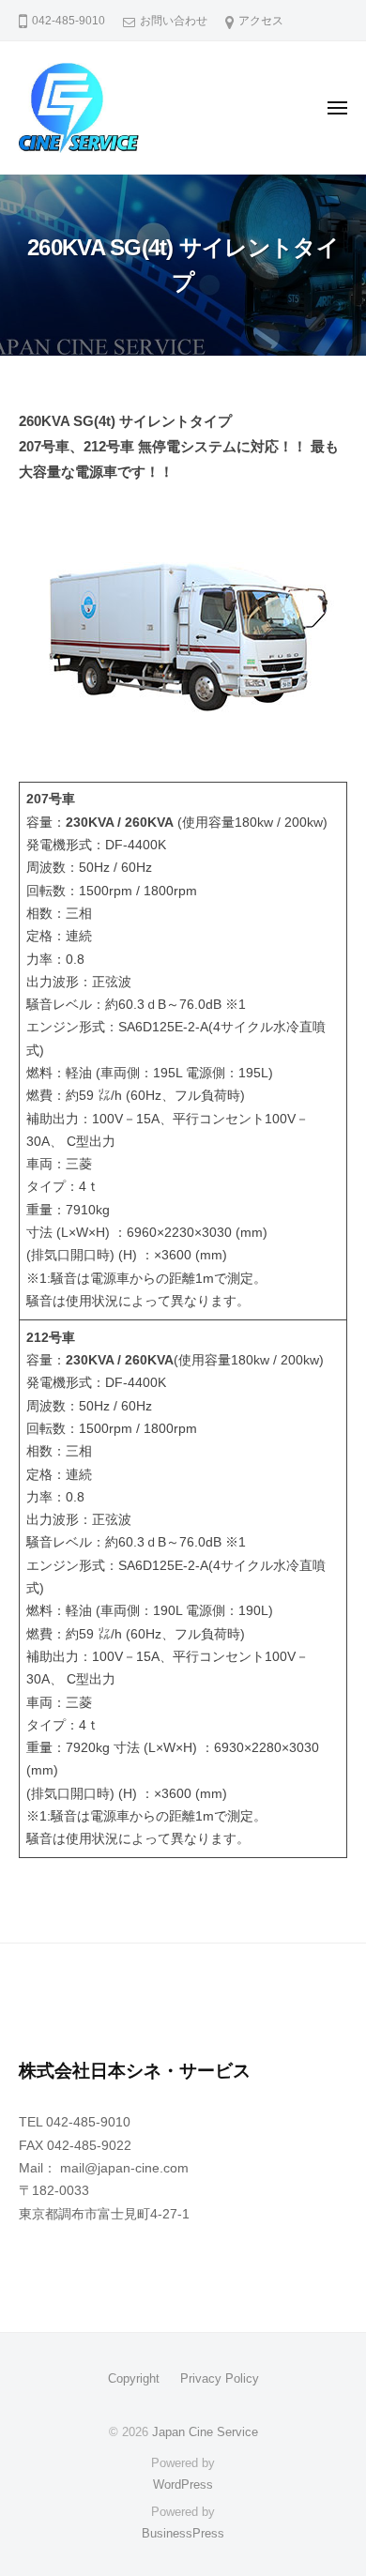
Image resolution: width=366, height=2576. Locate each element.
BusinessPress (183, 2533)
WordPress (183, 2485)
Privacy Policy (220, 2378)
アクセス (261, 21)
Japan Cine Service (205, 2432)
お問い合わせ (174, 21)
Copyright (134, 2378)
